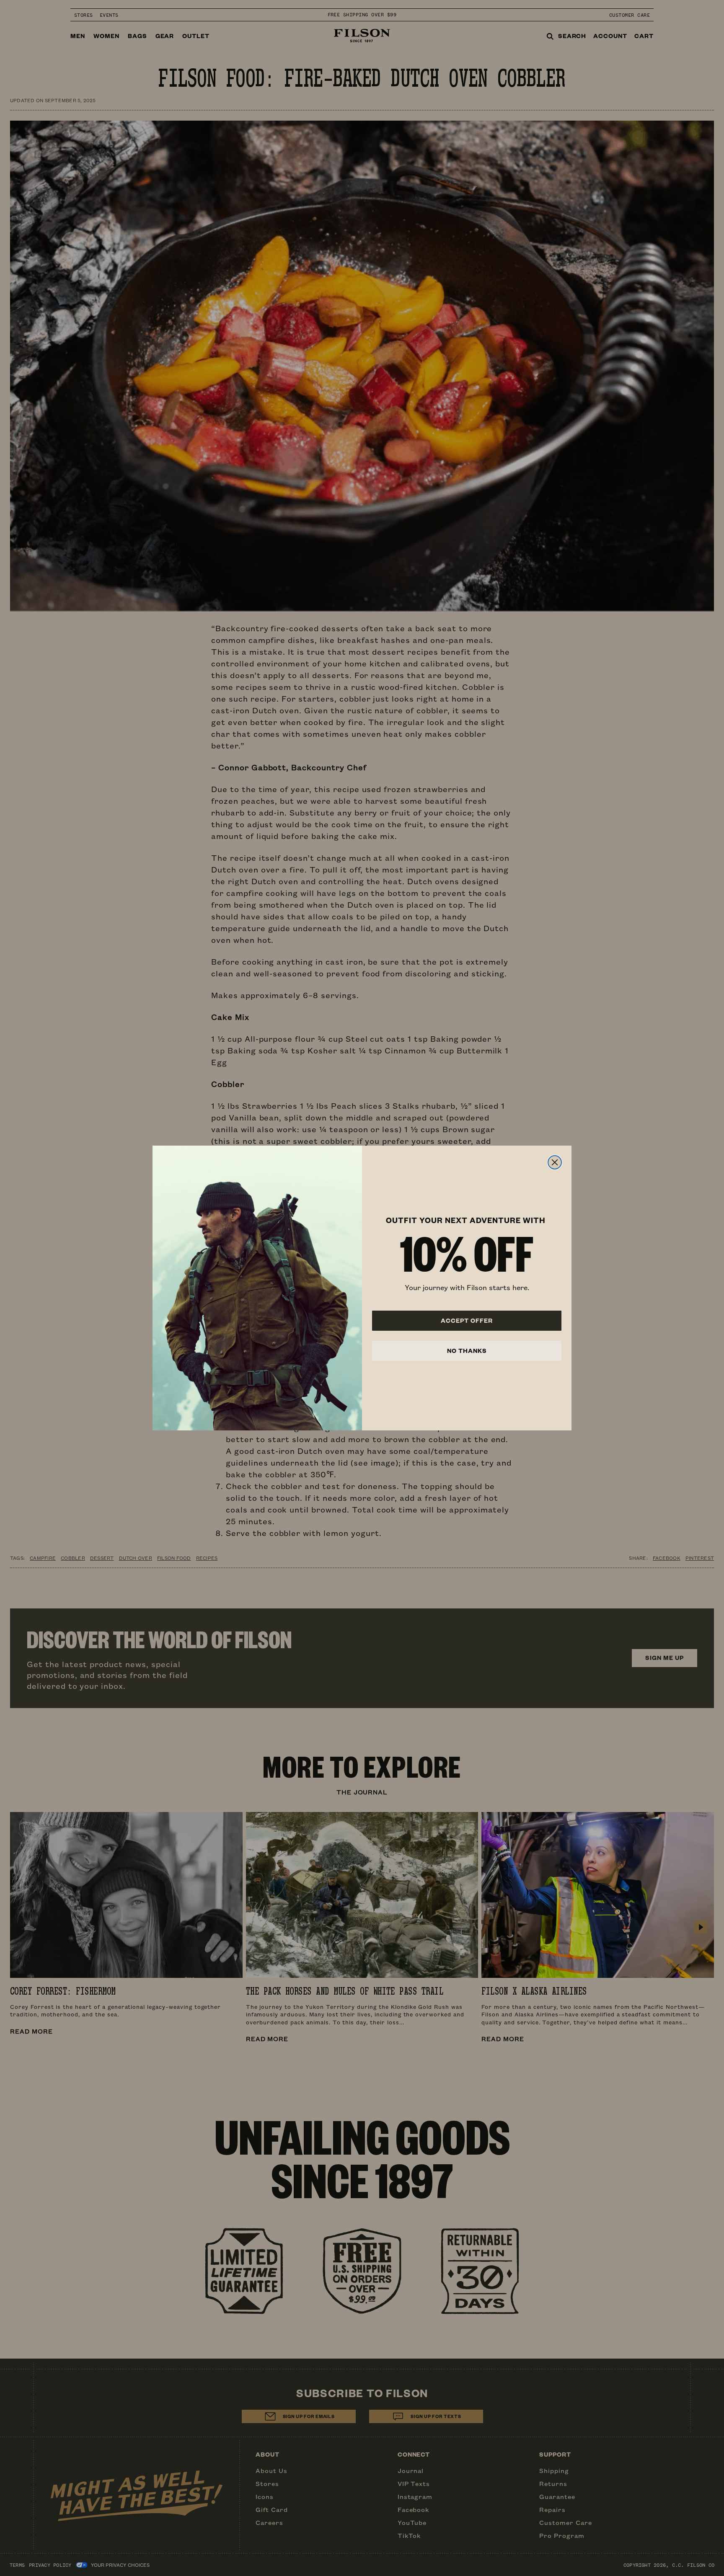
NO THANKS (467, 1351)
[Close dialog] (555, 1162)
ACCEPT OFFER (467, 1320)
